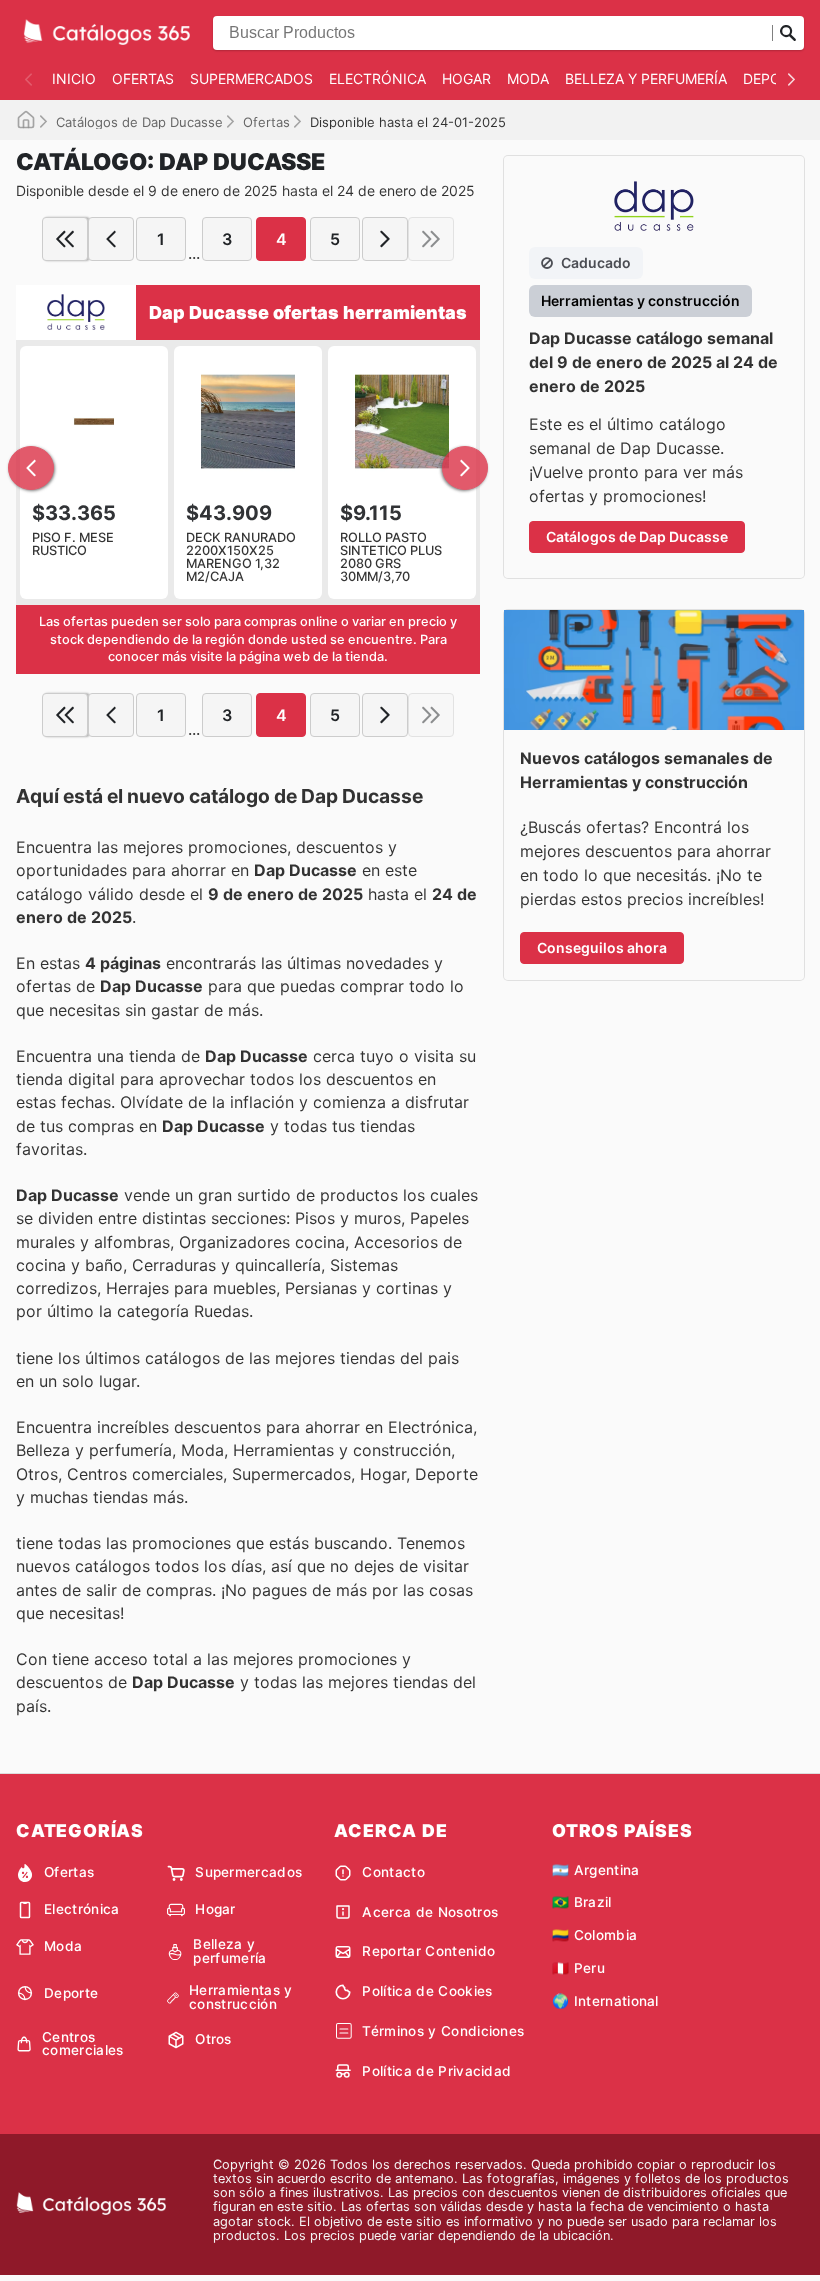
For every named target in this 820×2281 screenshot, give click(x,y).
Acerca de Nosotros (430, 1912)
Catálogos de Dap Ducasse (139, 122)
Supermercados (251, 78)
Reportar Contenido (428, 1951)
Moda (528, 78)
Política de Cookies (427, 1991)
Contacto (393, 1872)
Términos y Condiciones (443, 2031)
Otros (213, 2039)
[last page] (431, 239)
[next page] (385, 239)
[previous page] (111, 239)
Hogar (466, 78)
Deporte (775, 78)
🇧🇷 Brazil (582, 1902)
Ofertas (143, 78)
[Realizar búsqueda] (788, 33)
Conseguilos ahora (602, 947)
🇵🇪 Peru (578, 1968)
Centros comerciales (83, 2044)
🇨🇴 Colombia (594, 1935)
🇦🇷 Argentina (596, 1870)
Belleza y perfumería (646, 78)
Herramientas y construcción (240, 1997)
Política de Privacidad (436, 2071)
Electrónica (377, 78)
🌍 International (605, 2001)
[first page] (65, 239)
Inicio (74, 78)
